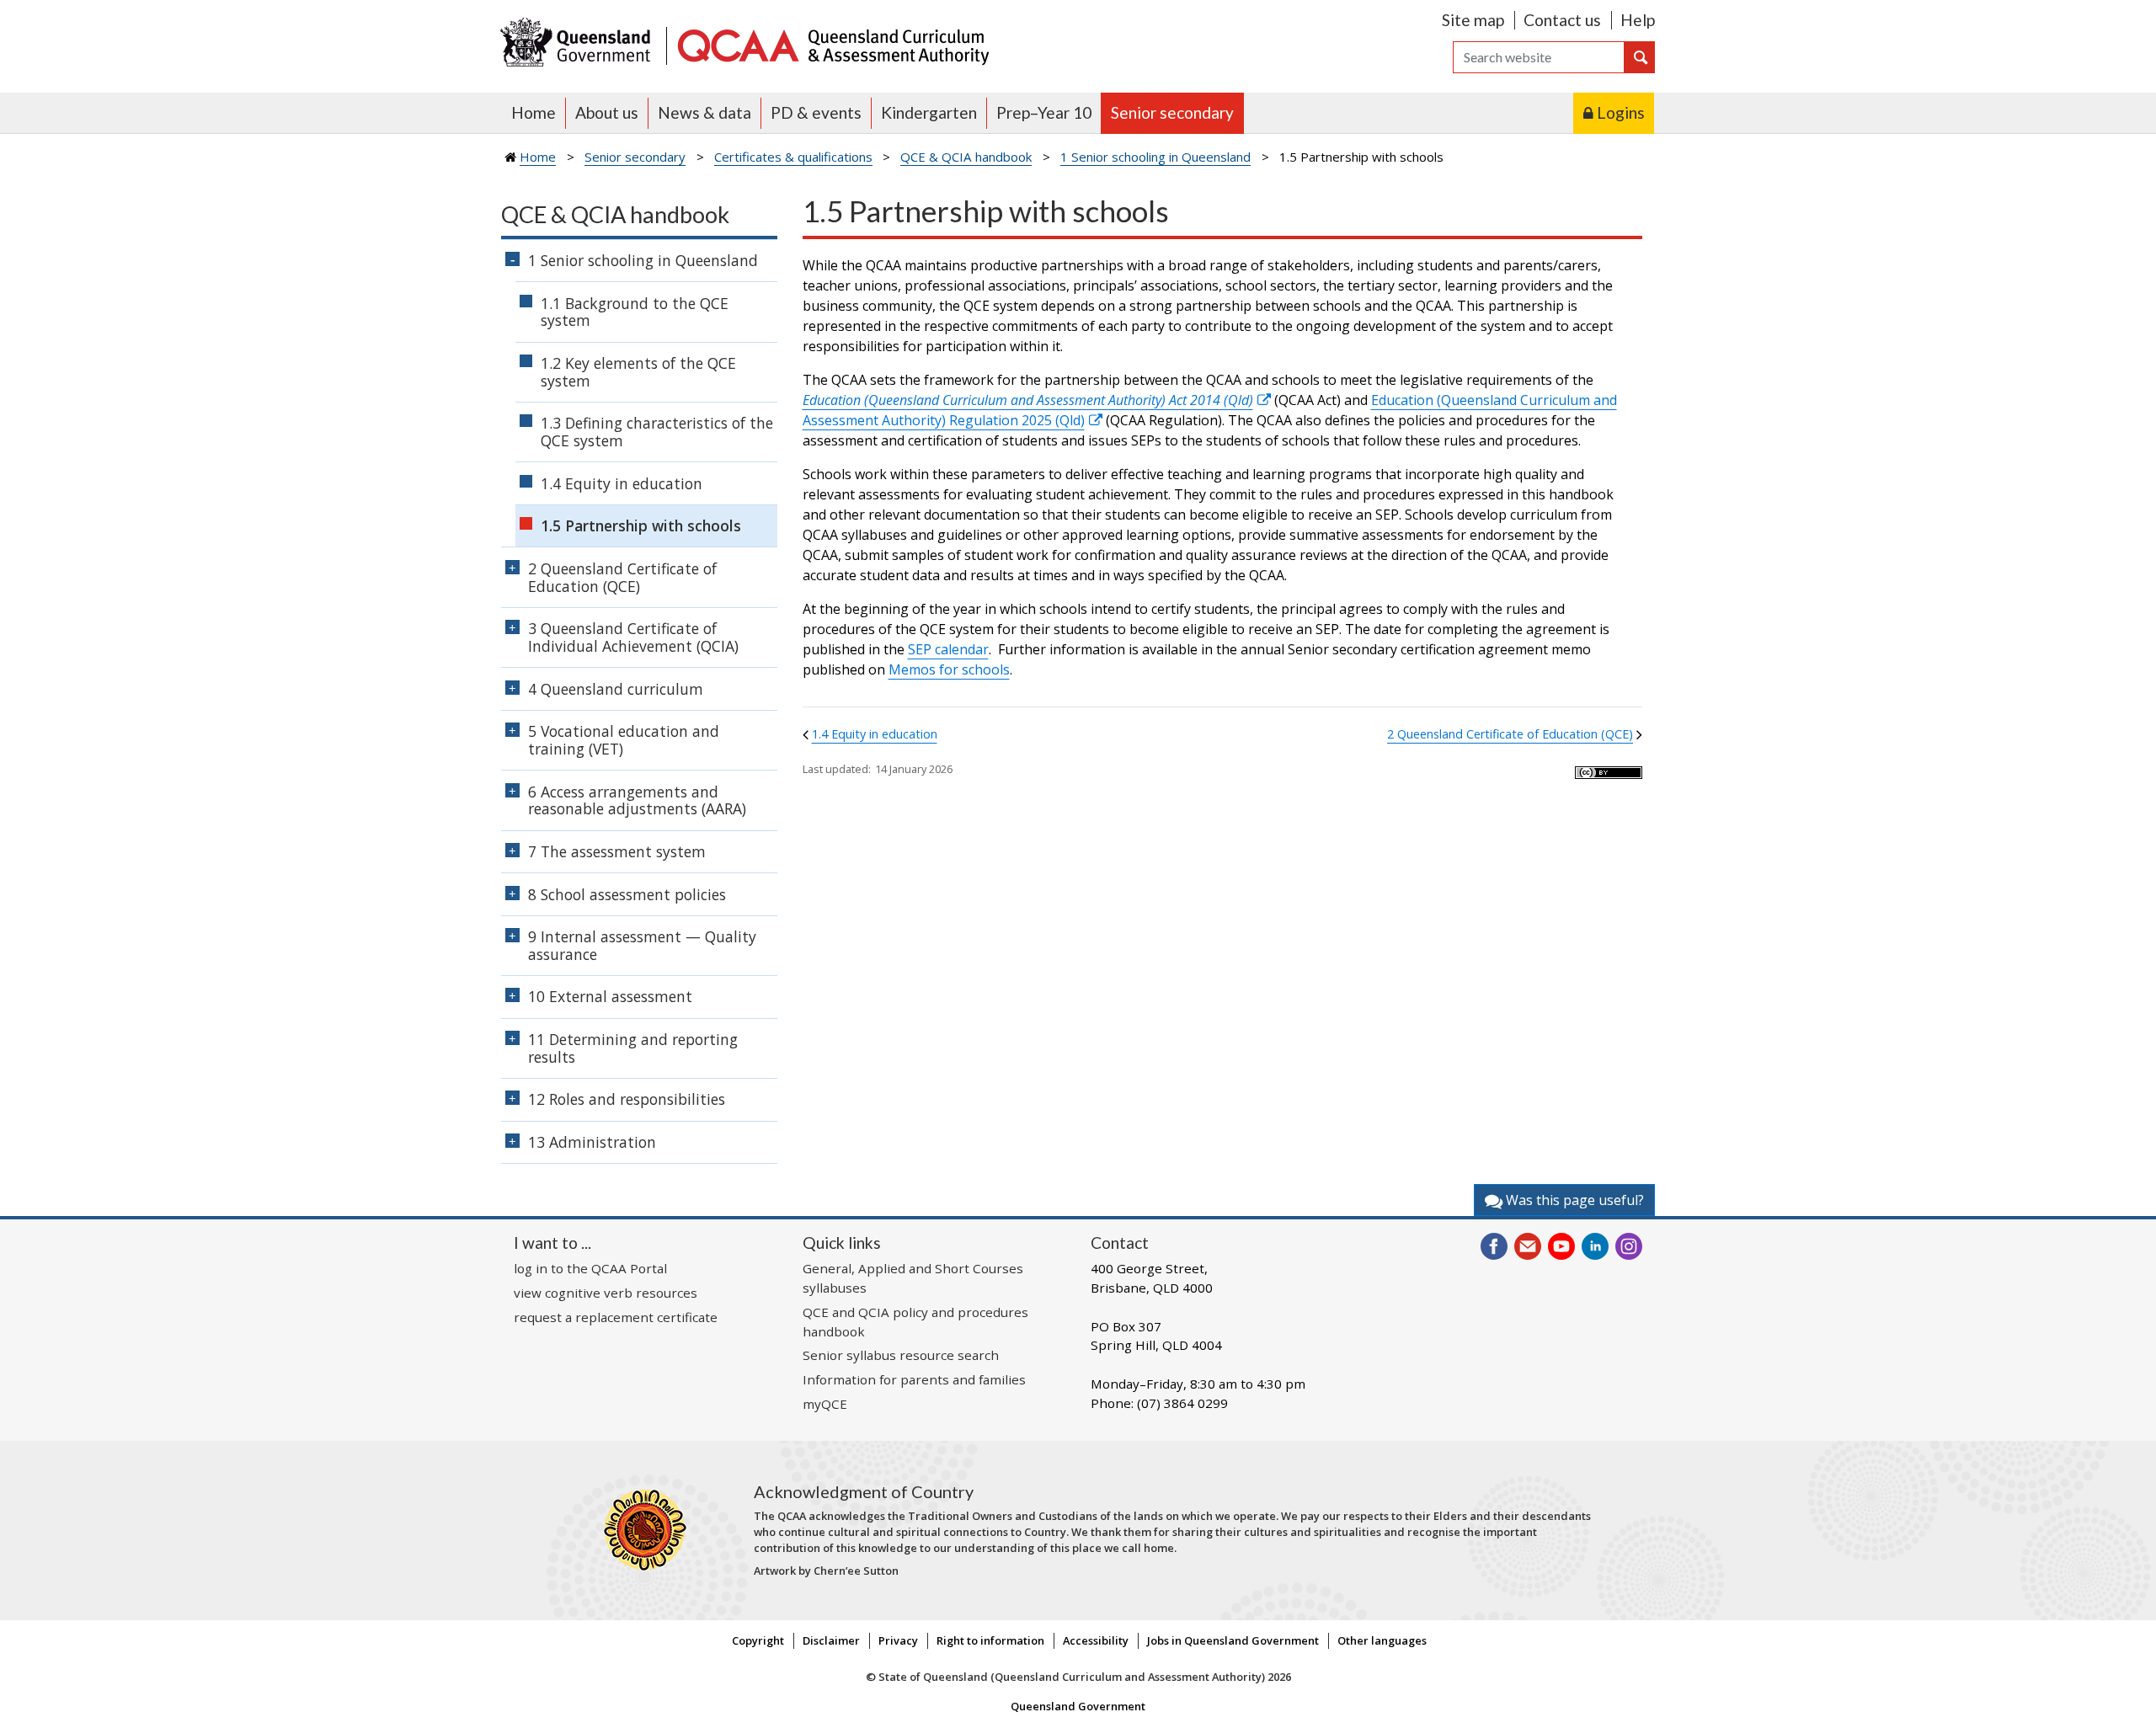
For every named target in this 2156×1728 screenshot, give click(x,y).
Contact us (1562, 20)
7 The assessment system (617, 851)
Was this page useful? (1573, 1200)
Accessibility (1096, 1640)
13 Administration (592, 1142)
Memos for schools (949, 669)
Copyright (758, 1640)
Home (534, 112)
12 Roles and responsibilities (627, 1099)
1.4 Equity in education (875, 734)
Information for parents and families (914, 1379)
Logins (1621, 112)
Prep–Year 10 (1044, 112)
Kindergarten (929, 112)
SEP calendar (948, 649)
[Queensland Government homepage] (579, 44)
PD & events (816, 112)
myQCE (825, 1404)
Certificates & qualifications (793, 157)
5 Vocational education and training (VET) (624, 740)
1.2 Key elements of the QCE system (638, 372)
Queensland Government (1078, 1706)
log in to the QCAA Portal (590, 1268)
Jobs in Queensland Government (1233, 1640)
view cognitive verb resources (606, 1293)
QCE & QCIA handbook (966, 157)
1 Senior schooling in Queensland (1155, 157)
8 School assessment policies (627, 894)
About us (607, 112)
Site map (1473, 20)
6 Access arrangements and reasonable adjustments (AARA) (637, 800)
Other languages (1382, 1640)
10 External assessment (610, 996)
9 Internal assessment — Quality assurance (642, 945)
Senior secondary (1172, 112)
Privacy (898, 1640)
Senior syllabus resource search (901, 1355)
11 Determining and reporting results (633, 1048)
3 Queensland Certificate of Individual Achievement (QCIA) (633, 637)
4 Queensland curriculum (616, 689)
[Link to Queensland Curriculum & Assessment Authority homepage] (832, 44)
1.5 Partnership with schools (641, 525)
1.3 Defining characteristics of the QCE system (657, 432)
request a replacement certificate (616, 1317)
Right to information (990, 1640)
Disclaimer (831, 1640)
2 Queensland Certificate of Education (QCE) (1510, 734)
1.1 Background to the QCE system (635, 312)
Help (1638, 20)
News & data (704, 112)
